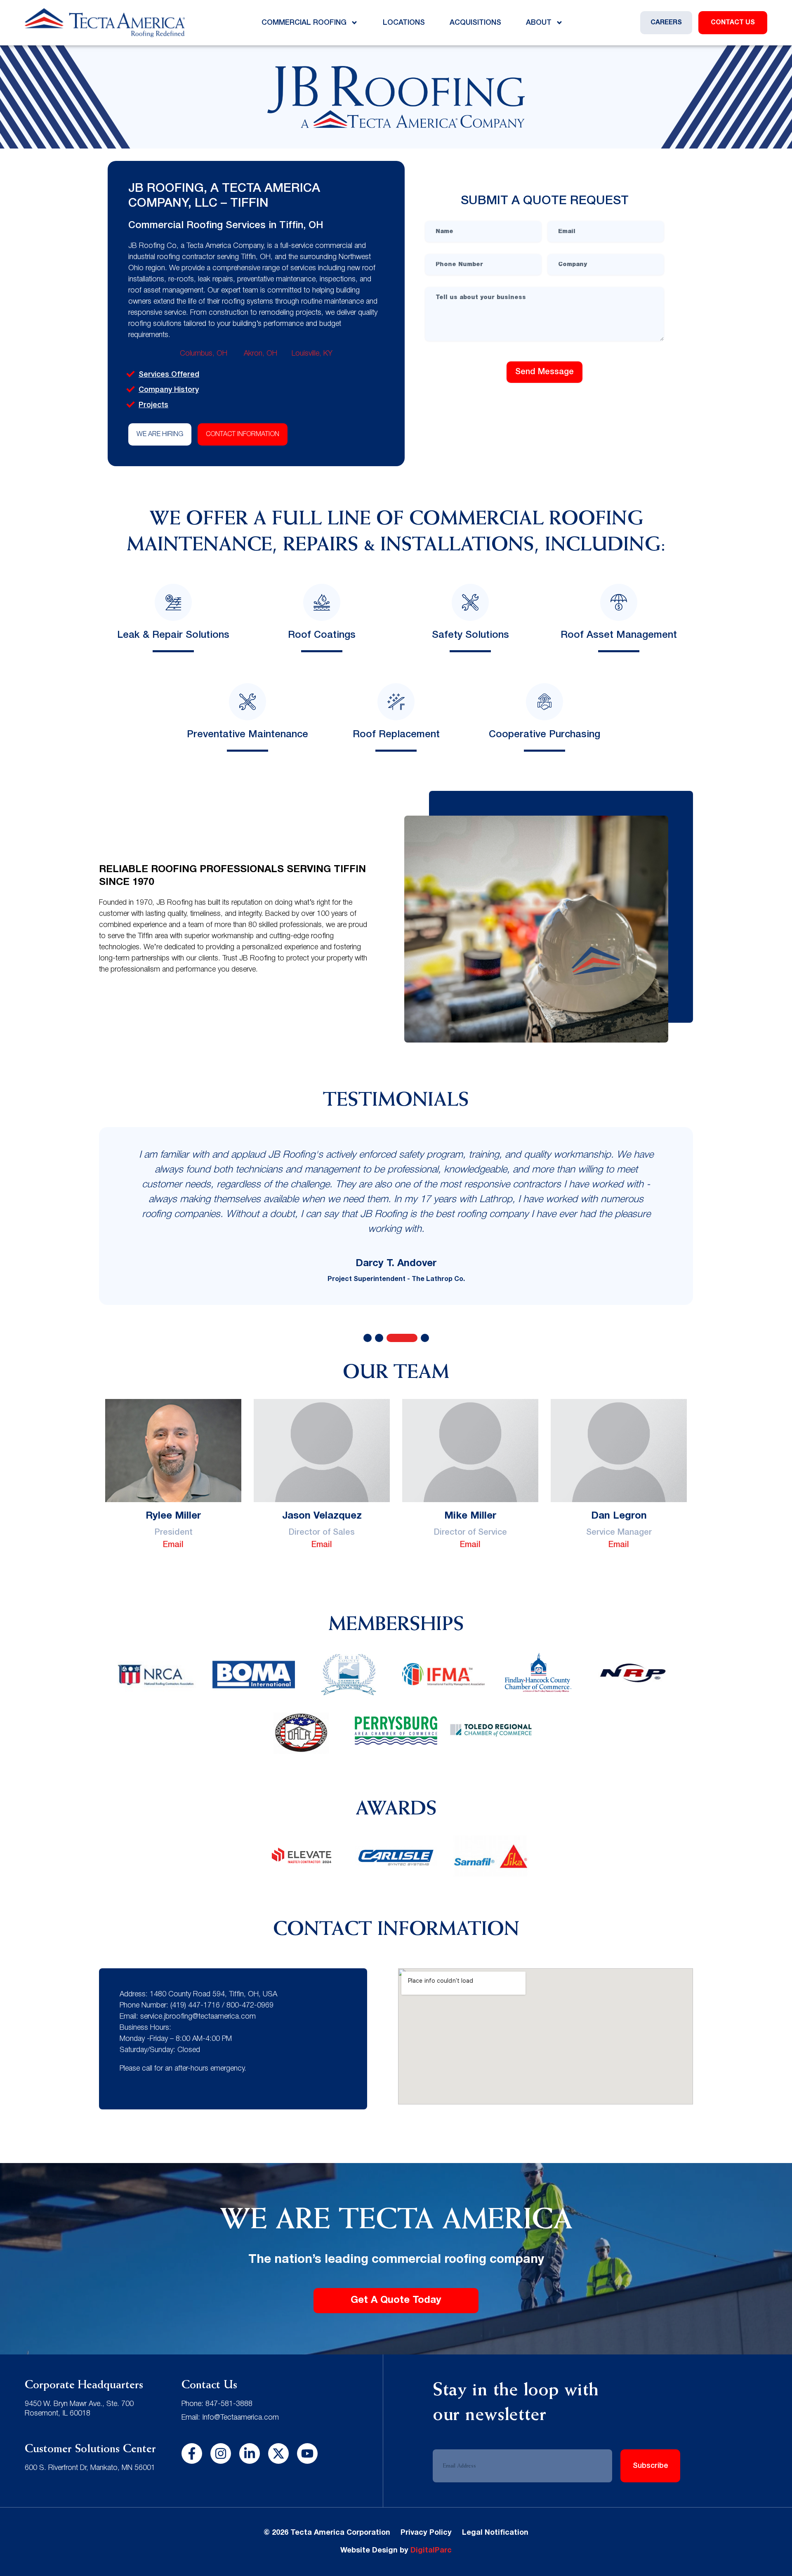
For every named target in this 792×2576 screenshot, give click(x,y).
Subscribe (651, 2466)
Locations (404, 23)
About (539, 23)
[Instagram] (221, 2453)
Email (173, 1545)
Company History (169, 390)
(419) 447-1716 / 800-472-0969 (222, 2005)
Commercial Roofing (304, 23)
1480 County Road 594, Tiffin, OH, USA (213, 1994)
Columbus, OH (205, 354)
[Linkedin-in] (250, 2453)
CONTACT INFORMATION (243, 434)
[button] (368, 1338)
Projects (153, 405)
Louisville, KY (312, 354)
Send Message (544, 372)
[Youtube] (307, 2453)
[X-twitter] (278, 2453)
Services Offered (169, 375)
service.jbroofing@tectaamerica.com (198, 2017)
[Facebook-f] (192, 2453)
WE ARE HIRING (160, 434)
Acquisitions (475, 23)
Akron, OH (260, 354)
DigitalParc (431, 2551)
